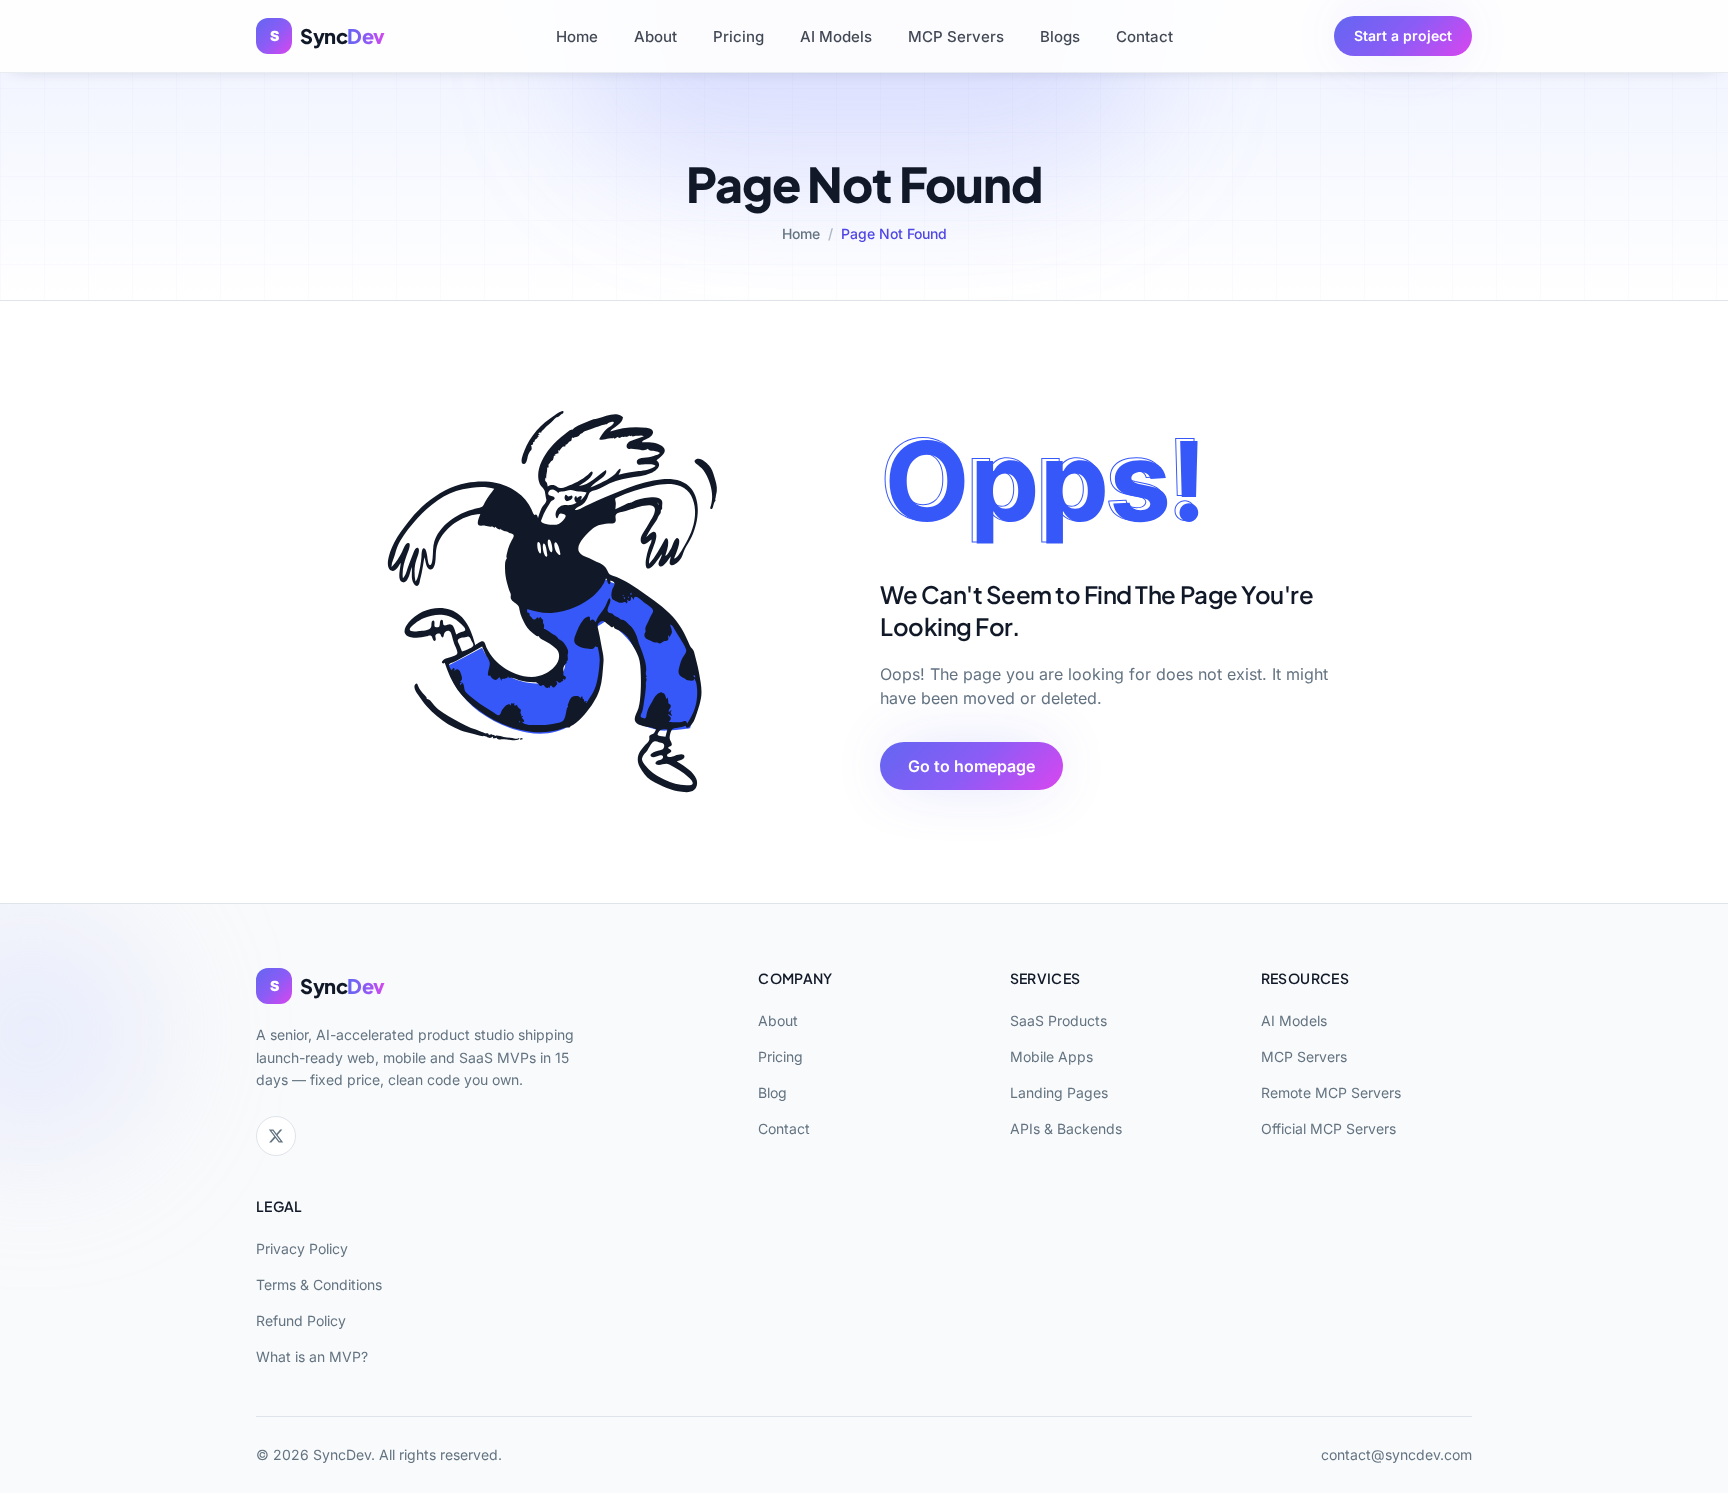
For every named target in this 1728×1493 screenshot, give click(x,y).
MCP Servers (956, 36)
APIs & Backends (1066, 1128)
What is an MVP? (312, 1356)
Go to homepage (971, 766)
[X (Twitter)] (276, 1136)
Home (577, 36)
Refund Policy (301, 1320)
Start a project (1403, 35)
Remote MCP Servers (1331, 1092)
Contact (1144, 36)
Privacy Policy (302, 1248)
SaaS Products (1058, 1020)
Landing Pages (1059, 1092)
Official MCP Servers (1328, 1128)
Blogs (1060, 36)
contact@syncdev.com (1396, 1454)
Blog (772, 1092)
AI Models (836, 36)
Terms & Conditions (319, 1284)
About (655, 36)
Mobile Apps (1051, 1056)
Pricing (738, 36)
